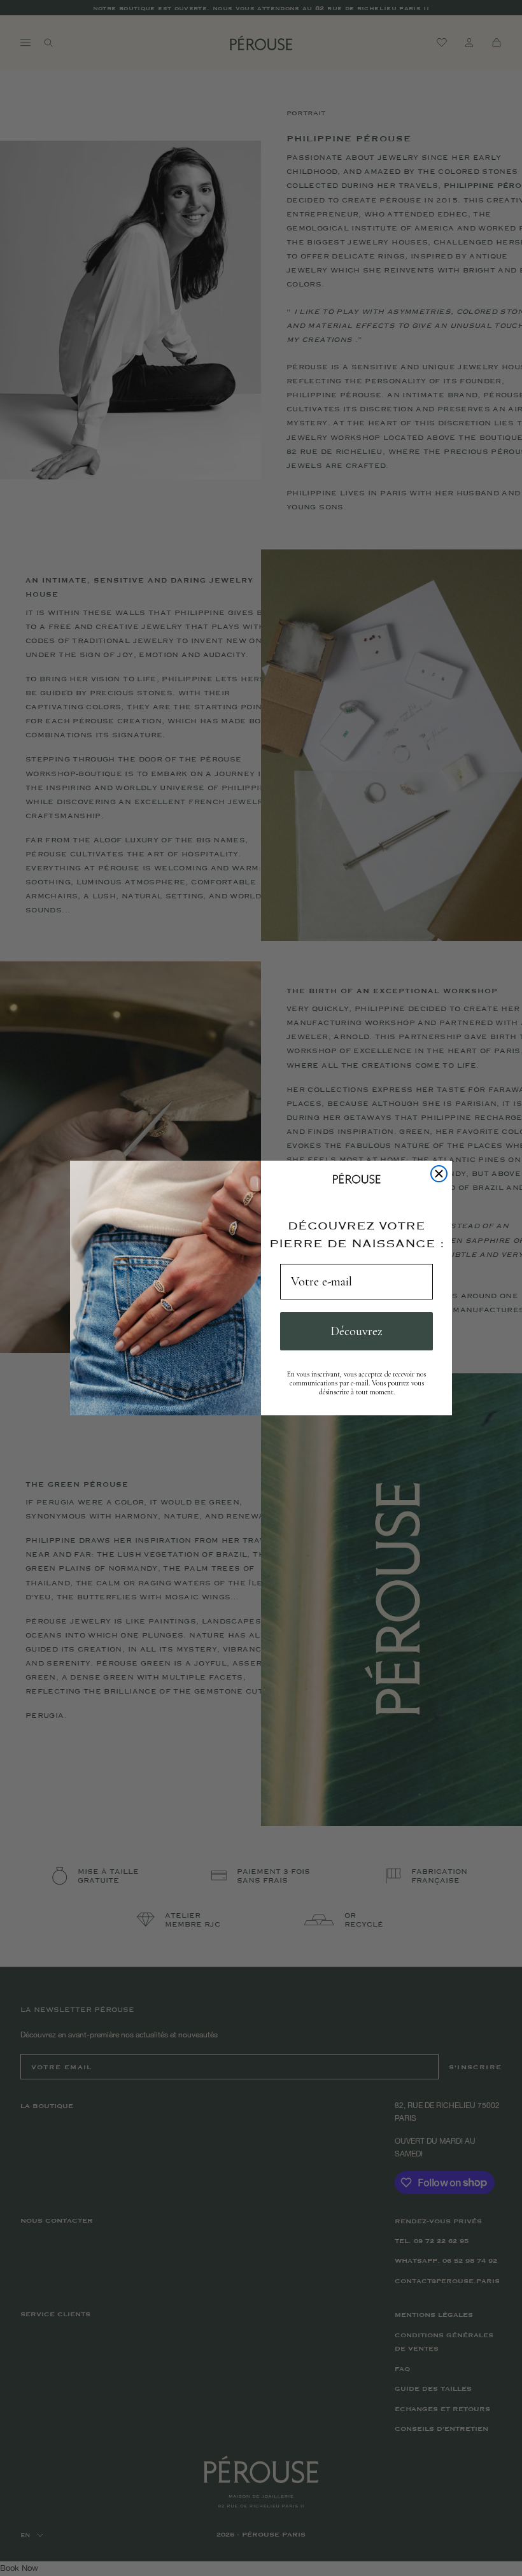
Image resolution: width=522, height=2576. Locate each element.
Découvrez (356, 1331)
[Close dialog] (439, 1174)
